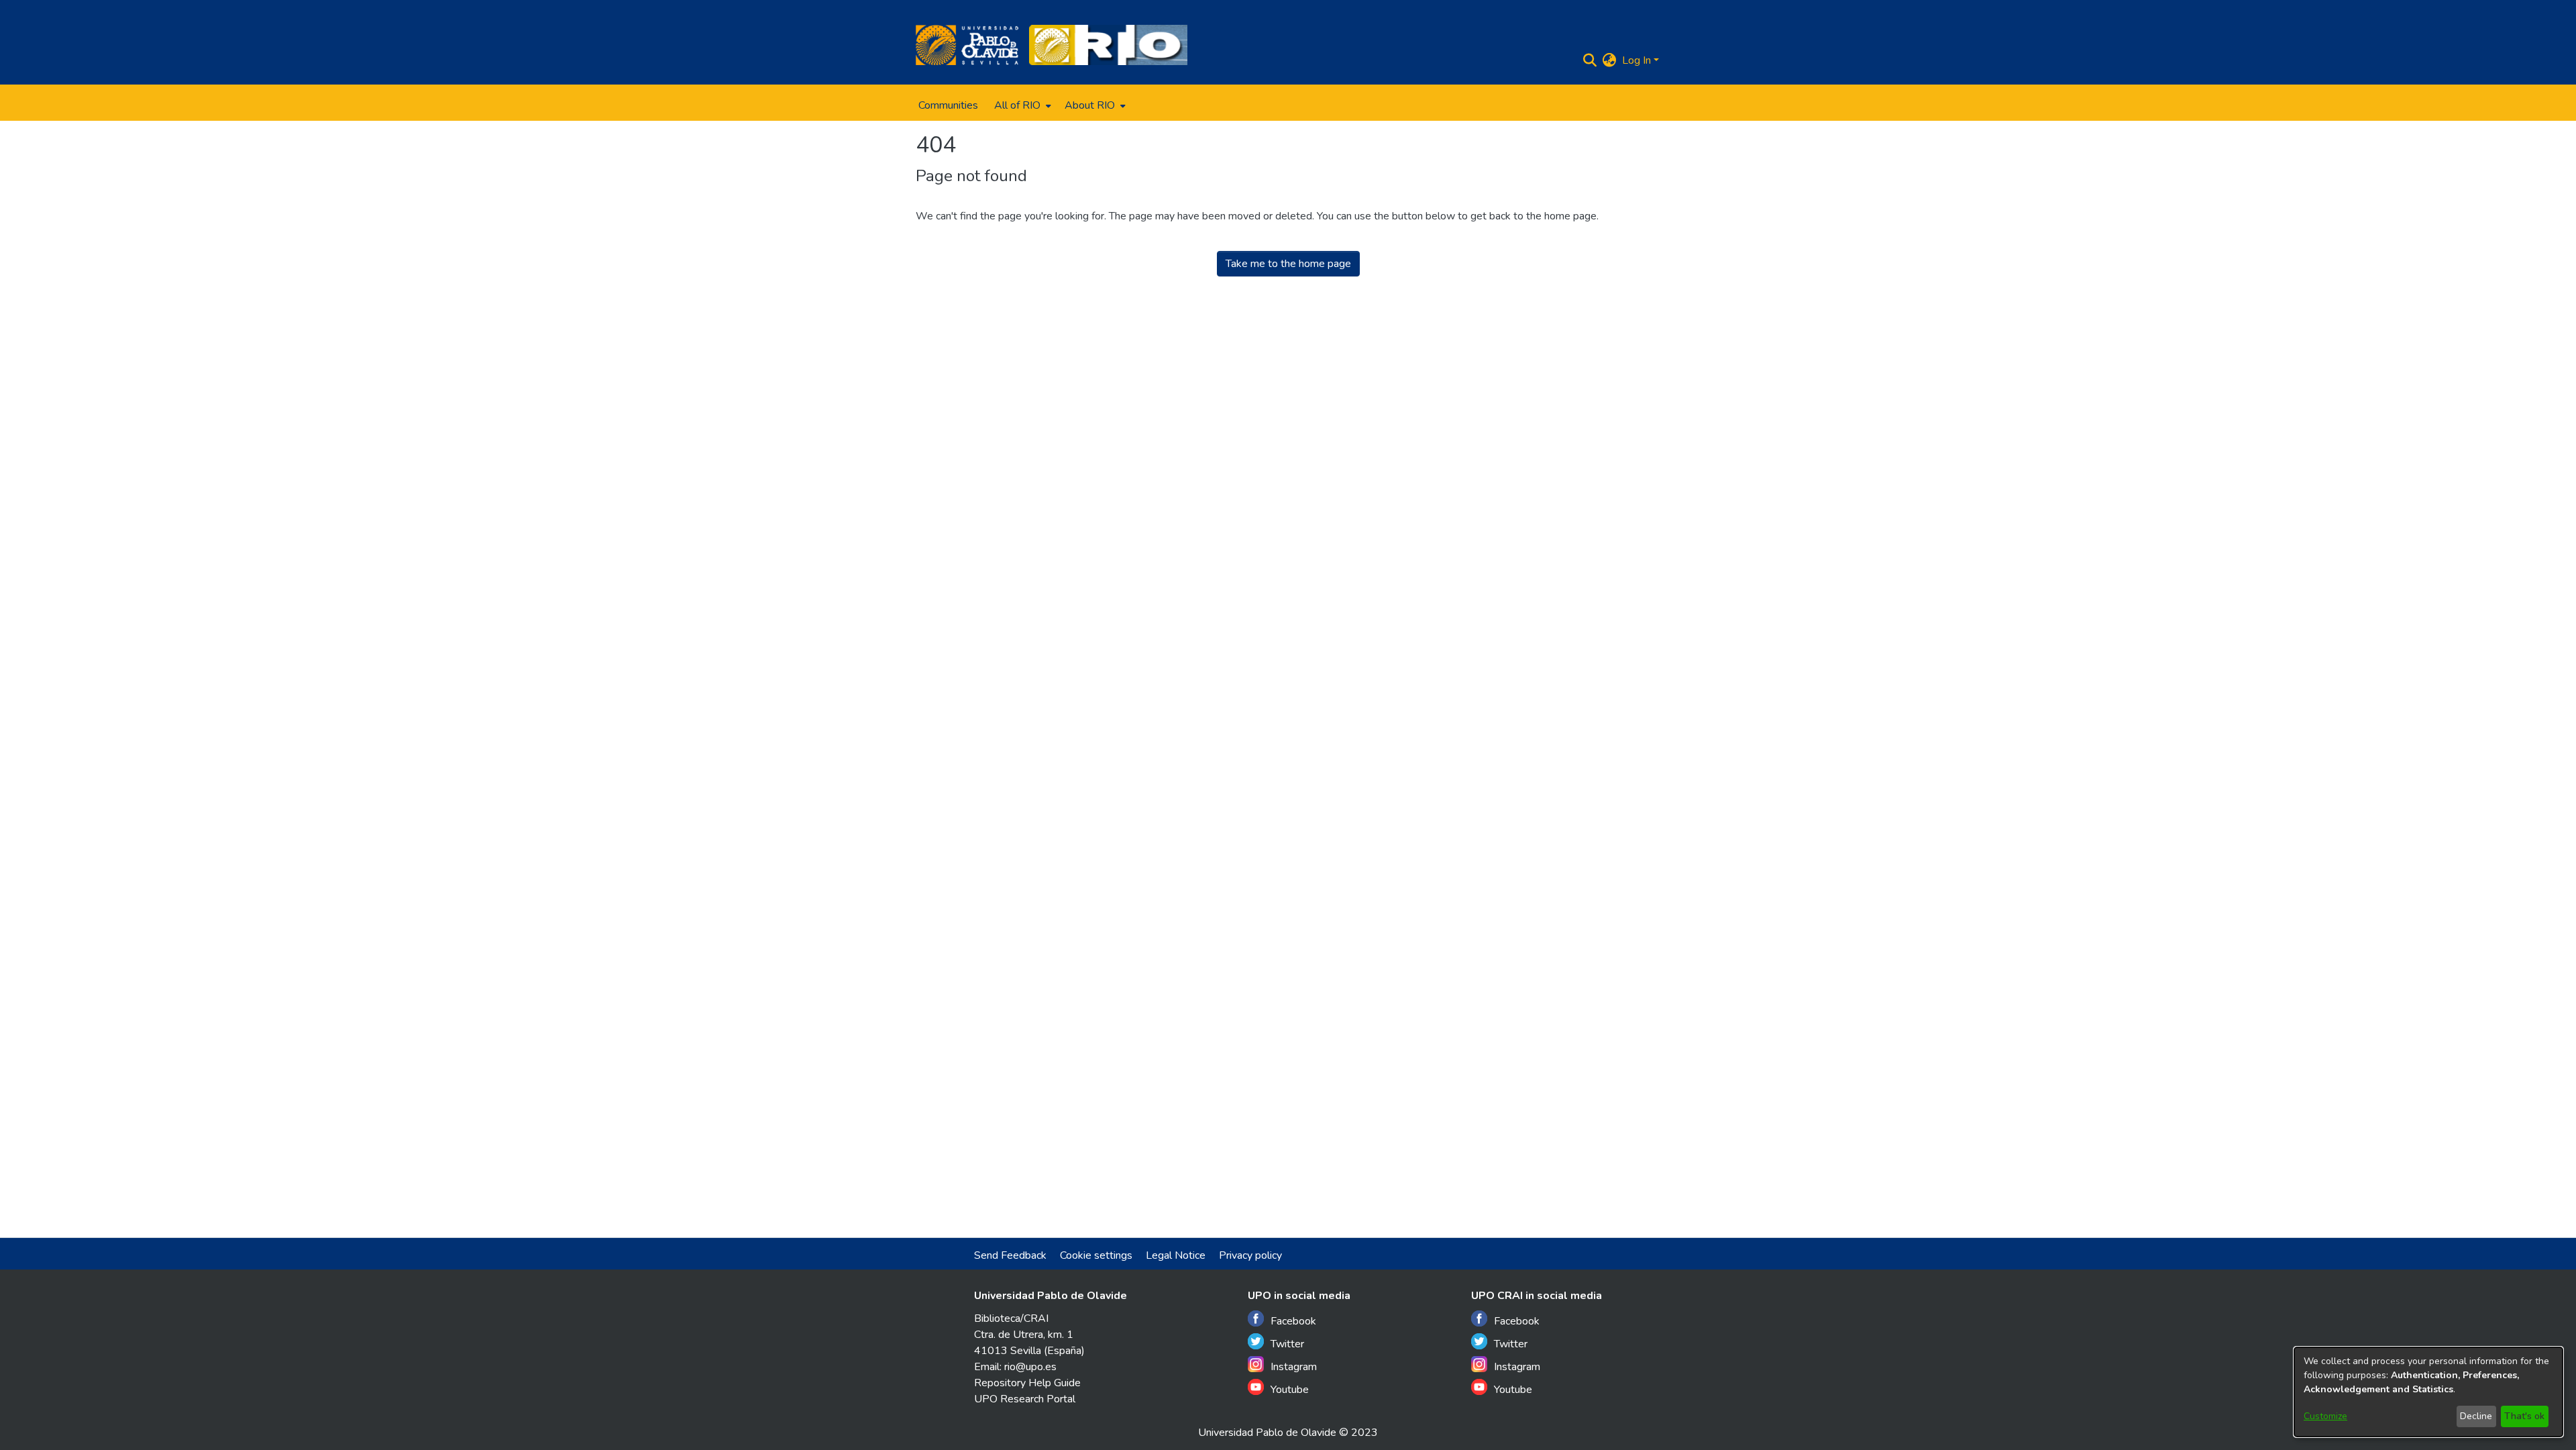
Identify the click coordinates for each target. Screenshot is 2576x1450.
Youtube (1290, 1390)
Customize (2325, 1416)
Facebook (1293, 1321)
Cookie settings (1096, 1255)
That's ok (2524, 1416)
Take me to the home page (1288, 264)
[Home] (967, 45)
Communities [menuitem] (948, 105)
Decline (2476, 1416)
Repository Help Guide (1027, 1383)
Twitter (1287, 1344)
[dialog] (2428, 1392)
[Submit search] (1590, 60)
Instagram (1294, 1367)
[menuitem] (1021, 105)
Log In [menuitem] (1636, 60)
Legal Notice (1176, 1255)
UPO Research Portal (1025, 1399)
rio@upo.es (1030, 1367)
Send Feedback (1010, 1255)
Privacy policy (1250, 1255)
